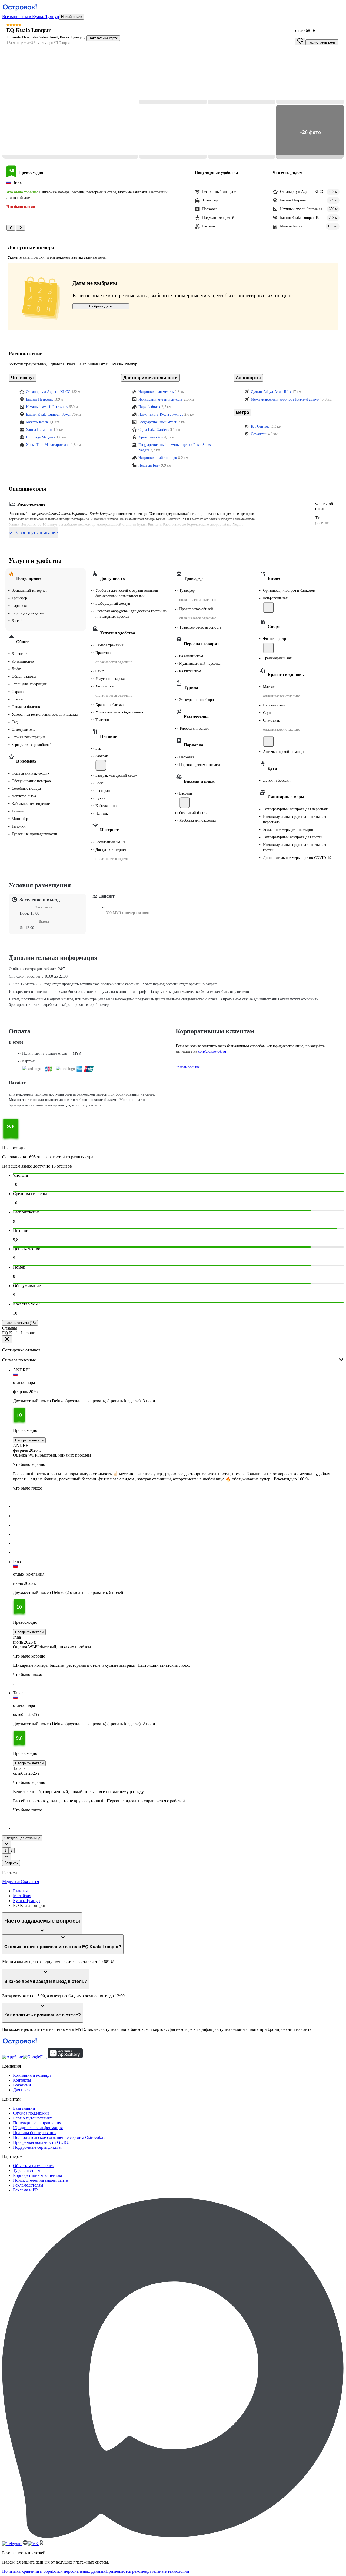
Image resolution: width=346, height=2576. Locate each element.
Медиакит (11, 1882)
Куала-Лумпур (26, 1901)
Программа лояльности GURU (41, 2142)
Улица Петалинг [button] (39, 430)
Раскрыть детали (29, 1440)
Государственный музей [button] (158, 422)
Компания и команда (32, 2075)
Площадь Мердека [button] (41, 437)
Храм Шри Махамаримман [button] (48, 445)
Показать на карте (103, 38)
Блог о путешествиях (32, 2118)
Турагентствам (27, 2170)
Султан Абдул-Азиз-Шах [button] (271, 392)
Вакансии (22, 2085)
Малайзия (22, 1896)
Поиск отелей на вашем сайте (40, 2180)
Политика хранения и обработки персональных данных (54, 2571)
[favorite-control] (300, 41)
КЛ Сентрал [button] (261, 426)
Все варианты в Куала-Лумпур (31, 17)
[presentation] (173, 1355)
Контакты (22, 2080)
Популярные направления (37, 2123)
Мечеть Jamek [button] (37, 422)
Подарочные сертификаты (37, 2147)
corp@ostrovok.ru (212, 1051)
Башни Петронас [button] (40, 399)
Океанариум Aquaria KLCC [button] (48, 392)
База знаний (24, 2108)
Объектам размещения (34, 2166)
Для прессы (24, 2090)
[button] (70, 105)
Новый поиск (71, 17)
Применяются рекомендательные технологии (147, 2571)
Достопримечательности (150, 378)
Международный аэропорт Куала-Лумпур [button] (285, 399)
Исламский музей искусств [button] (161, 399)
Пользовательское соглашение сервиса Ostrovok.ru (59, 2137)
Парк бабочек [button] (149, 407)
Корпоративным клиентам (37, 2175)
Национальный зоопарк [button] (158, 458)
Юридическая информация (38, 2128)
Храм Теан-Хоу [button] (151, 437)
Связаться (30, 1882)
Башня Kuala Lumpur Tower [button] (48, 414)
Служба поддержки (31, 2113)
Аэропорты (248, 378)
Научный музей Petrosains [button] (47, 407)
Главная (20, 1891)
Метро (242, 412)
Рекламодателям (28, 2185)
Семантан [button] (259, 434)
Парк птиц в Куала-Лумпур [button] (161, 414)
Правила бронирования (35, 2133)
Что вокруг (23, 378)
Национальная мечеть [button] (156, 392)
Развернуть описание (36, 533)
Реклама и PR (26, 2190)
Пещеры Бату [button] (149, 465)
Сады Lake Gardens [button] (154, 430)
